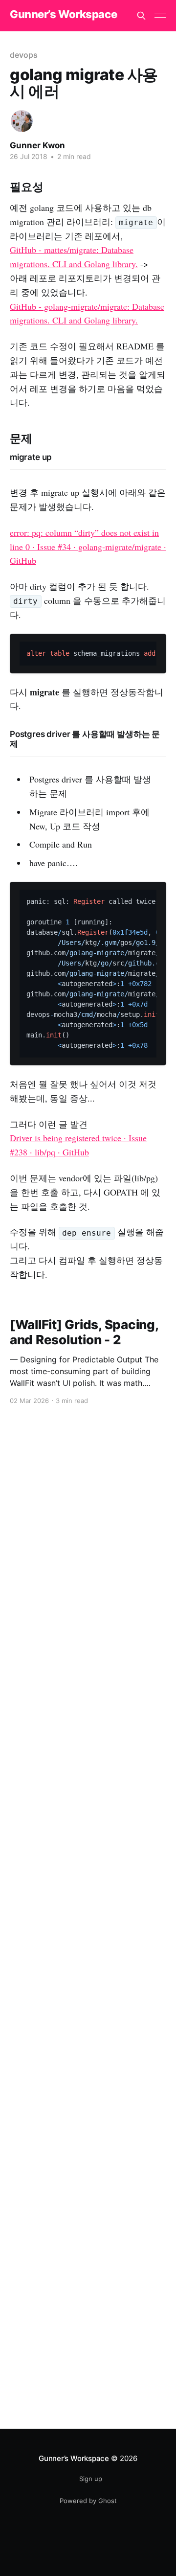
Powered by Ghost (88, 2501)
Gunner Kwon (37, 145)
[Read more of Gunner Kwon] (22, 121)
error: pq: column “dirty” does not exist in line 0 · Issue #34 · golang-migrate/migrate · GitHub (88, 547)
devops (24, 55)
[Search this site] (141, 16)
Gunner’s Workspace (63, 14)
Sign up (91, 2479)
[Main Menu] (160, 16)
